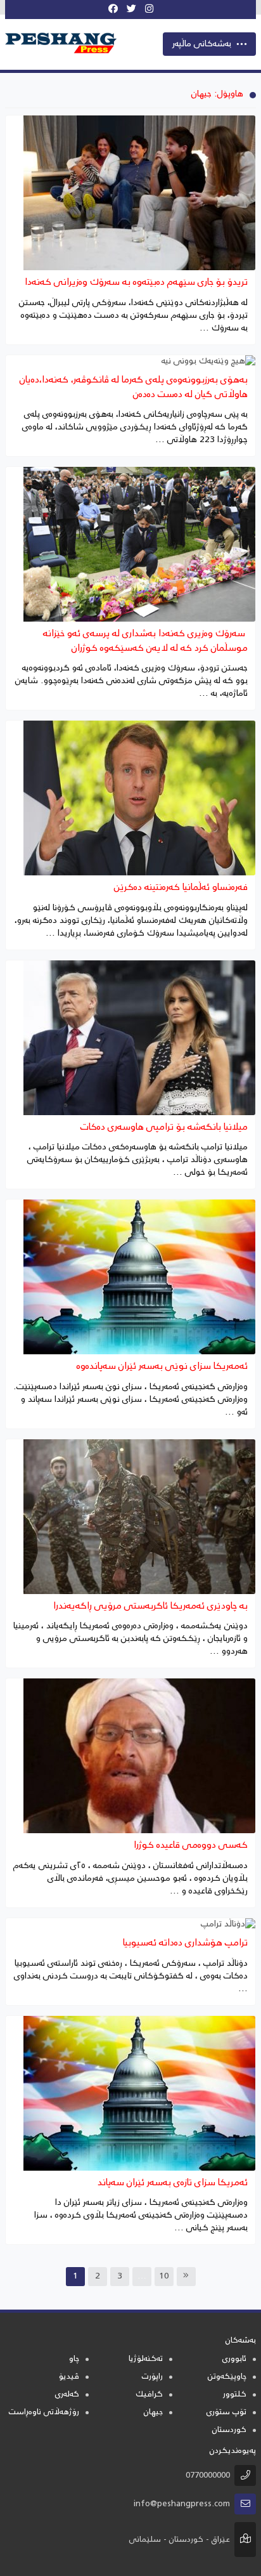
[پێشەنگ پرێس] (65, 43)
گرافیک (149, 2395)
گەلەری (67, 2395)
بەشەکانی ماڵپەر (202, 44)
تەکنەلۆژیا (146, 2359)
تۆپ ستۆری (226, 2413)
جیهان (153, 2413)
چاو (74, 2359)
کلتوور (235, 2395)
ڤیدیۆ (69, 2377)
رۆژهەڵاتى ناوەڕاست (44, 2413)
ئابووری (234, 2359)
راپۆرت (152, 2377)
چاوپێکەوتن (227, 2377)
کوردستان (229, 2430)
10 (164, 2277)
